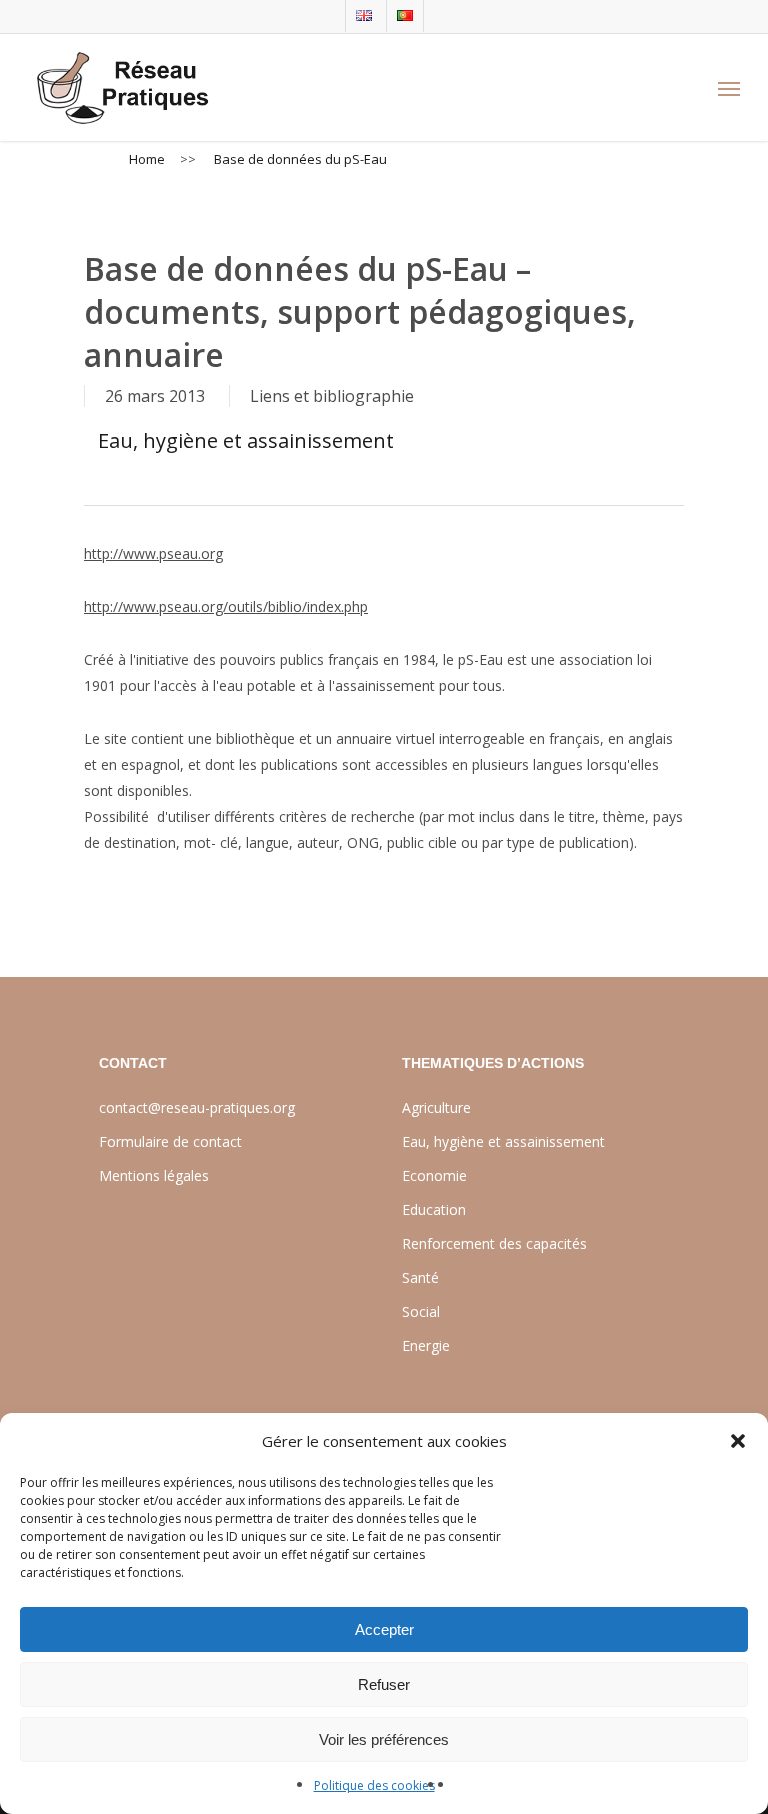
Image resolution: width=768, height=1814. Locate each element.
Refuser (384, 1684)
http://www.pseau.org (153, 553)
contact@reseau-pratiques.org (197, 1107)
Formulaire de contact (170, 1141)
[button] (738, 1441)
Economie (434, 1175)
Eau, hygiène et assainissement (246, 440)
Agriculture (436, 1107)
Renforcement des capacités (494, 1243)
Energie (426, 1345)
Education (434, 1209)
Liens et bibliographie (332, 396)
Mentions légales (154, 1175)
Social (421, 1311)
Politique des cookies (374, 1785)
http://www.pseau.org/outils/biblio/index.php (226, 606)
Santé (420, 1277)
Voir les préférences (384, 1739)
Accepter (384, 1629)
